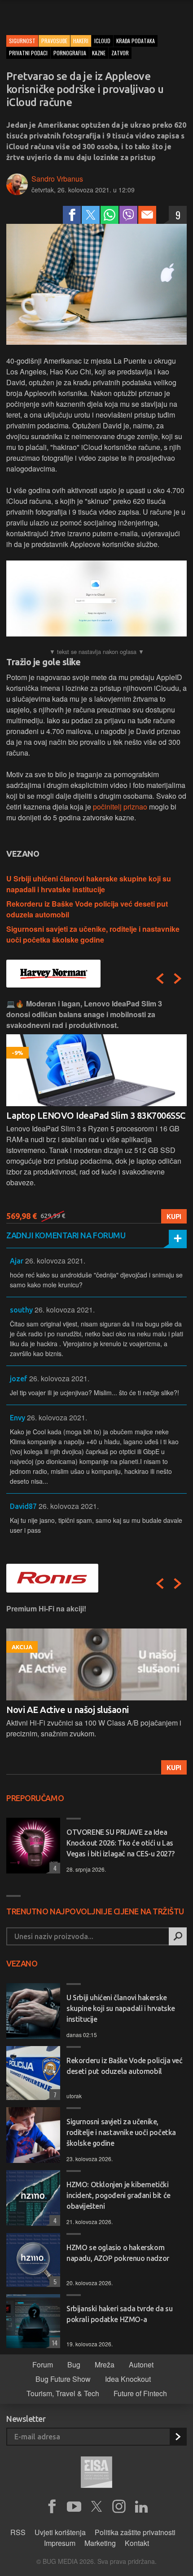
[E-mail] (147, 215)
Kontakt (137, 2543)
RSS (18, 2532)
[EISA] (96, 2474)
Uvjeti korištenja (60, 2532)
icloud (102, 41)
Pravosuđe (54, 41)
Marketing (100, 2543)
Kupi (174, 1216)
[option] (96, 1111)
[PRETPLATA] (178, 2437)
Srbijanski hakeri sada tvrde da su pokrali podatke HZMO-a (119, 2314)
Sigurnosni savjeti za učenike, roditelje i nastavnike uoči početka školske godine (93, 934)
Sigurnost (22, 41)
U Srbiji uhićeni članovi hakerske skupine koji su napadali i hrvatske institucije (89, 884)
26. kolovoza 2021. (55, 1261)
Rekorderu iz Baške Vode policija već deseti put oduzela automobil (125, 2066)
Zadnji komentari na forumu (66, 1235)
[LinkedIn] (141, 2507)
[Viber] (128, 215)
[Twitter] (91, 215)
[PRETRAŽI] (178, 1936)
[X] (96, 2507)
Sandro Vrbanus (57, 179)
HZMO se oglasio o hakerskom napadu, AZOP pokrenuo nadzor (118, 2253)
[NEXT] (178, 979)
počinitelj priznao (120, 807)
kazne (99, 53)
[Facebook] (72, 215)
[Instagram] (119, 2507)
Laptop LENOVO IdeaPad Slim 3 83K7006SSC (96, 1115)
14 (53, 2342)
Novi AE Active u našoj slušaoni (68, 1710)
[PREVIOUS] (160, 979)
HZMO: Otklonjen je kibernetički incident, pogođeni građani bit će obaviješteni (118, 2195)
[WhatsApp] (110, 215)
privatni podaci (28, 53)
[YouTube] (74, 2507)
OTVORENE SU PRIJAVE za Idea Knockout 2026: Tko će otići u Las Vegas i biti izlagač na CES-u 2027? (121, 1843)
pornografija (70, 53)
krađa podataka (136, 41)
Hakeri (81, 41)
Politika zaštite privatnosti (135, 2532)
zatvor (120, 53)
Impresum (60, 2543)
